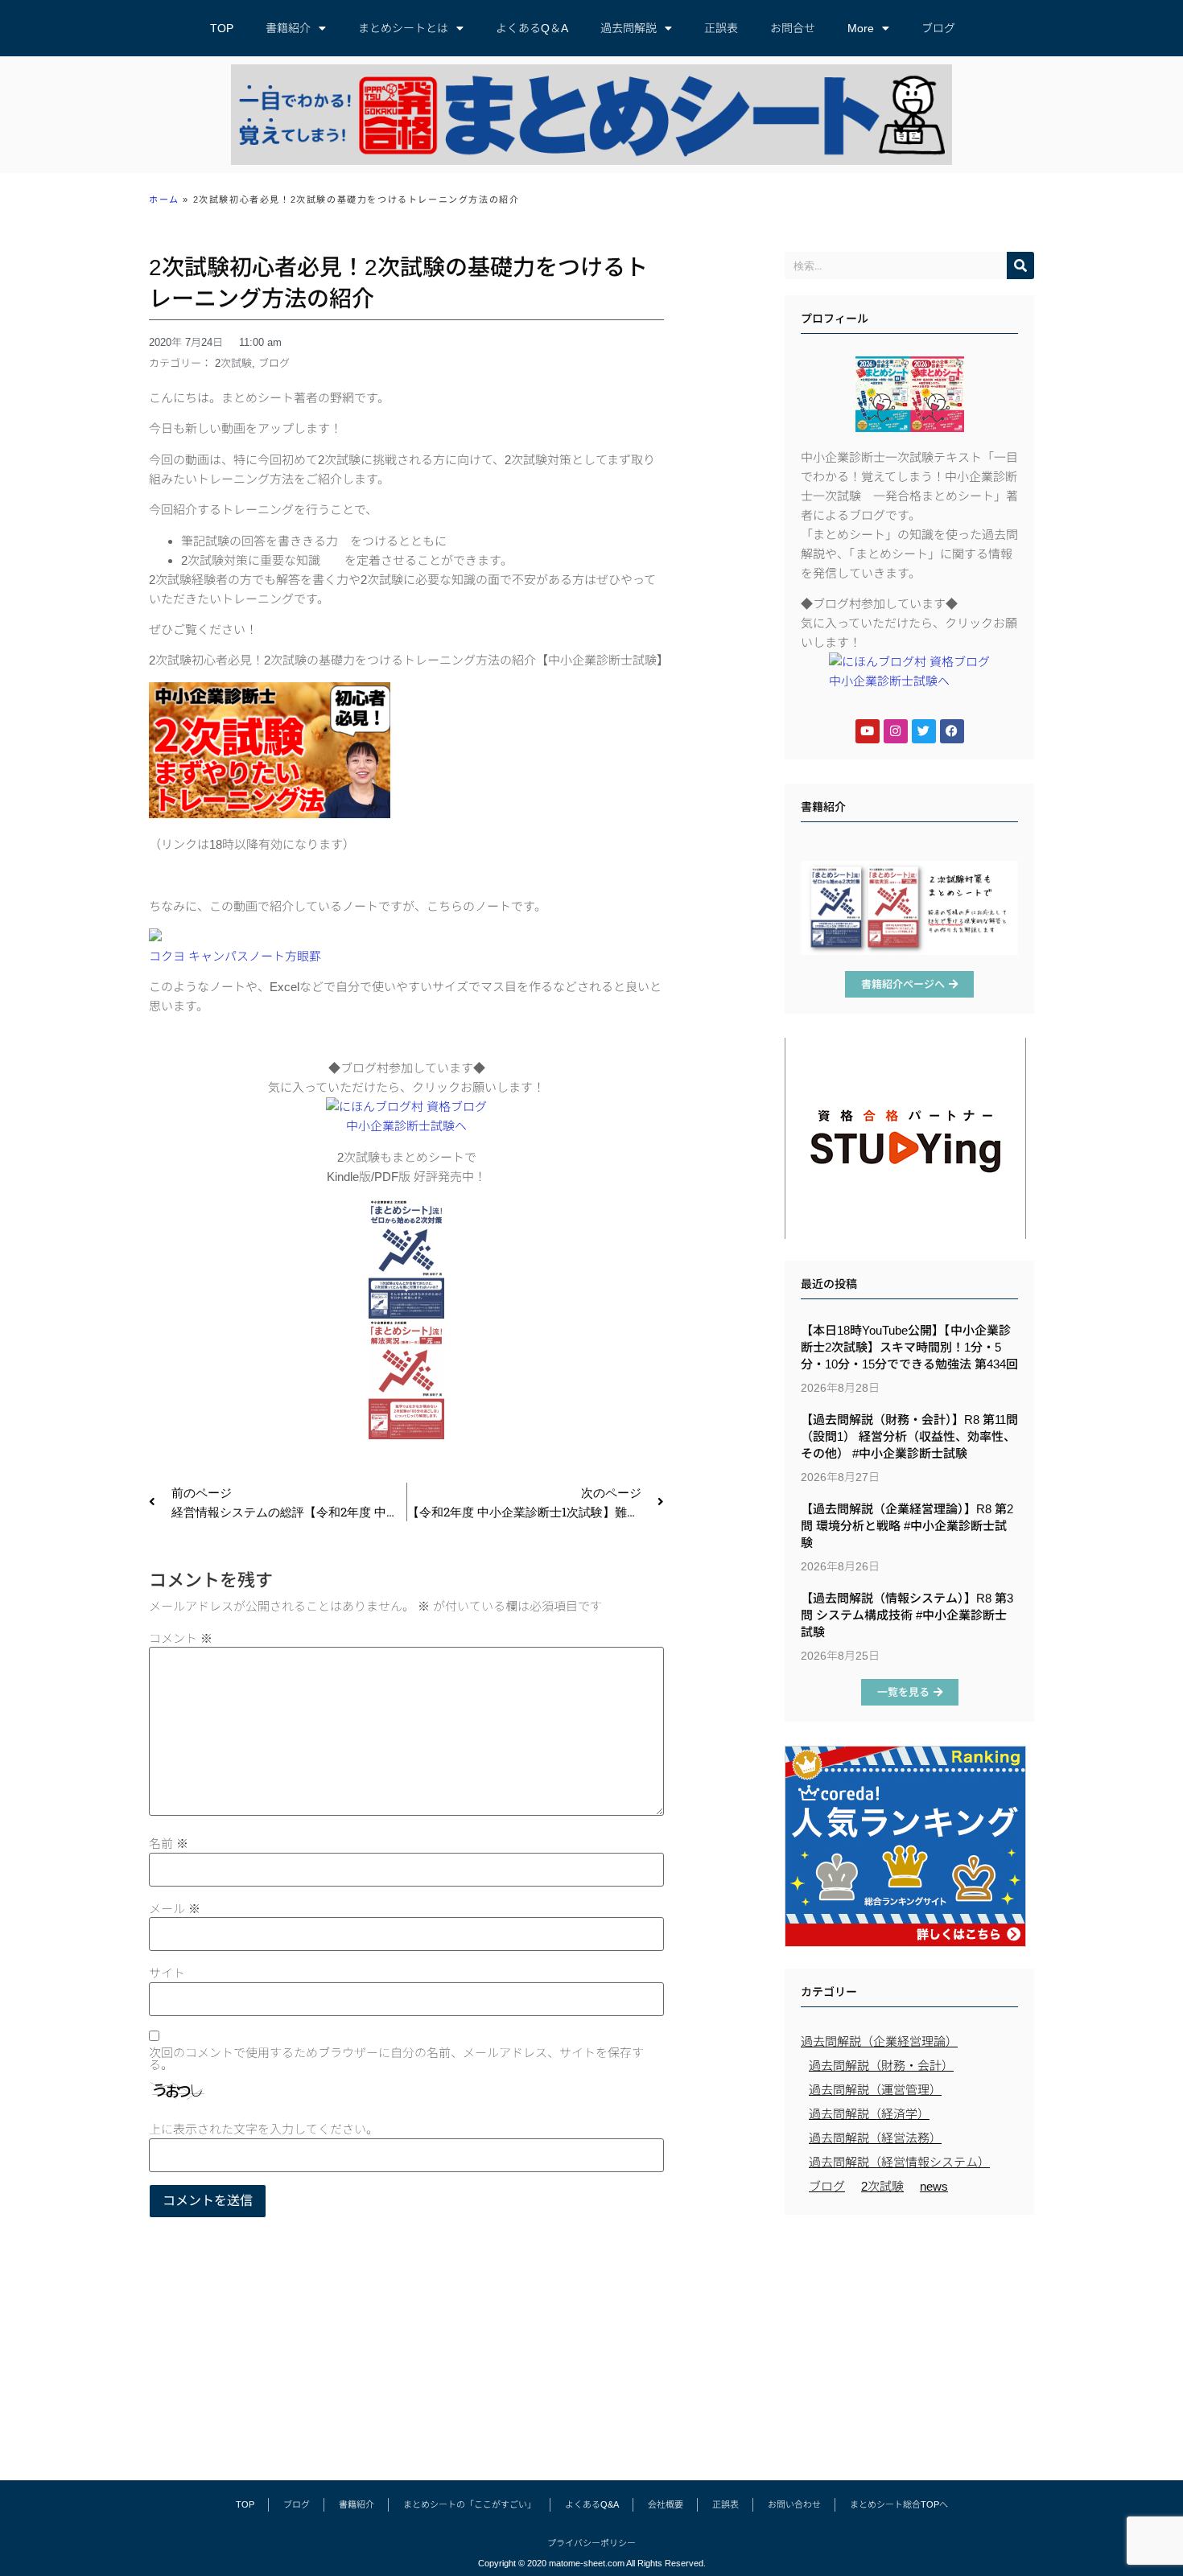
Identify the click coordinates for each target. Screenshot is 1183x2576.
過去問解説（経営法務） (875, 2138)
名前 (169, 1844)
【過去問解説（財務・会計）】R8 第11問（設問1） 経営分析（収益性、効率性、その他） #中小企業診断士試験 (909, 1436)
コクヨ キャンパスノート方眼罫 (235, 956)
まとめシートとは (403, 28)
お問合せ (793, 28)
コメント (181, 1638)
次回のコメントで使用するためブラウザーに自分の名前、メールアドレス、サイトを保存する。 (396, 2059)
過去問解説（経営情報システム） (899, 2162)
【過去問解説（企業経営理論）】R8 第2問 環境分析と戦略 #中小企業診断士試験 (907, 1526)
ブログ (938, 28)
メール (175, 1909)
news (934, 2186)
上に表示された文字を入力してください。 (264, 2129)
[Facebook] (952, 731)
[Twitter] (924, 731)
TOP (222, 28)
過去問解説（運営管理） (875, 2090)
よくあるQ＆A (532, 28)
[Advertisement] (909, 2339)
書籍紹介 (288, 28)
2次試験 (233, 363)
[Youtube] (868, 731)
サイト (167, 1973)
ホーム (164, 200)
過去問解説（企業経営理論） (879, 2041)
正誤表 (721, 28)
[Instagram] (896, 731)
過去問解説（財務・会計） (881, 2066)
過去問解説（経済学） (869, 2114)
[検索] (1020, 265)
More (861, 28)
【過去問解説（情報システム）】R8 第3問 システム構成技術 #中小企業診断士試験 (907, 1615)
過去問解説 (629, 28)
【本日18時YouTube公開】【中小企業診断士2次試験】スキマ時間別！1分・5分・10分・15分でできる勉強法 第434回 (909, 1347)
